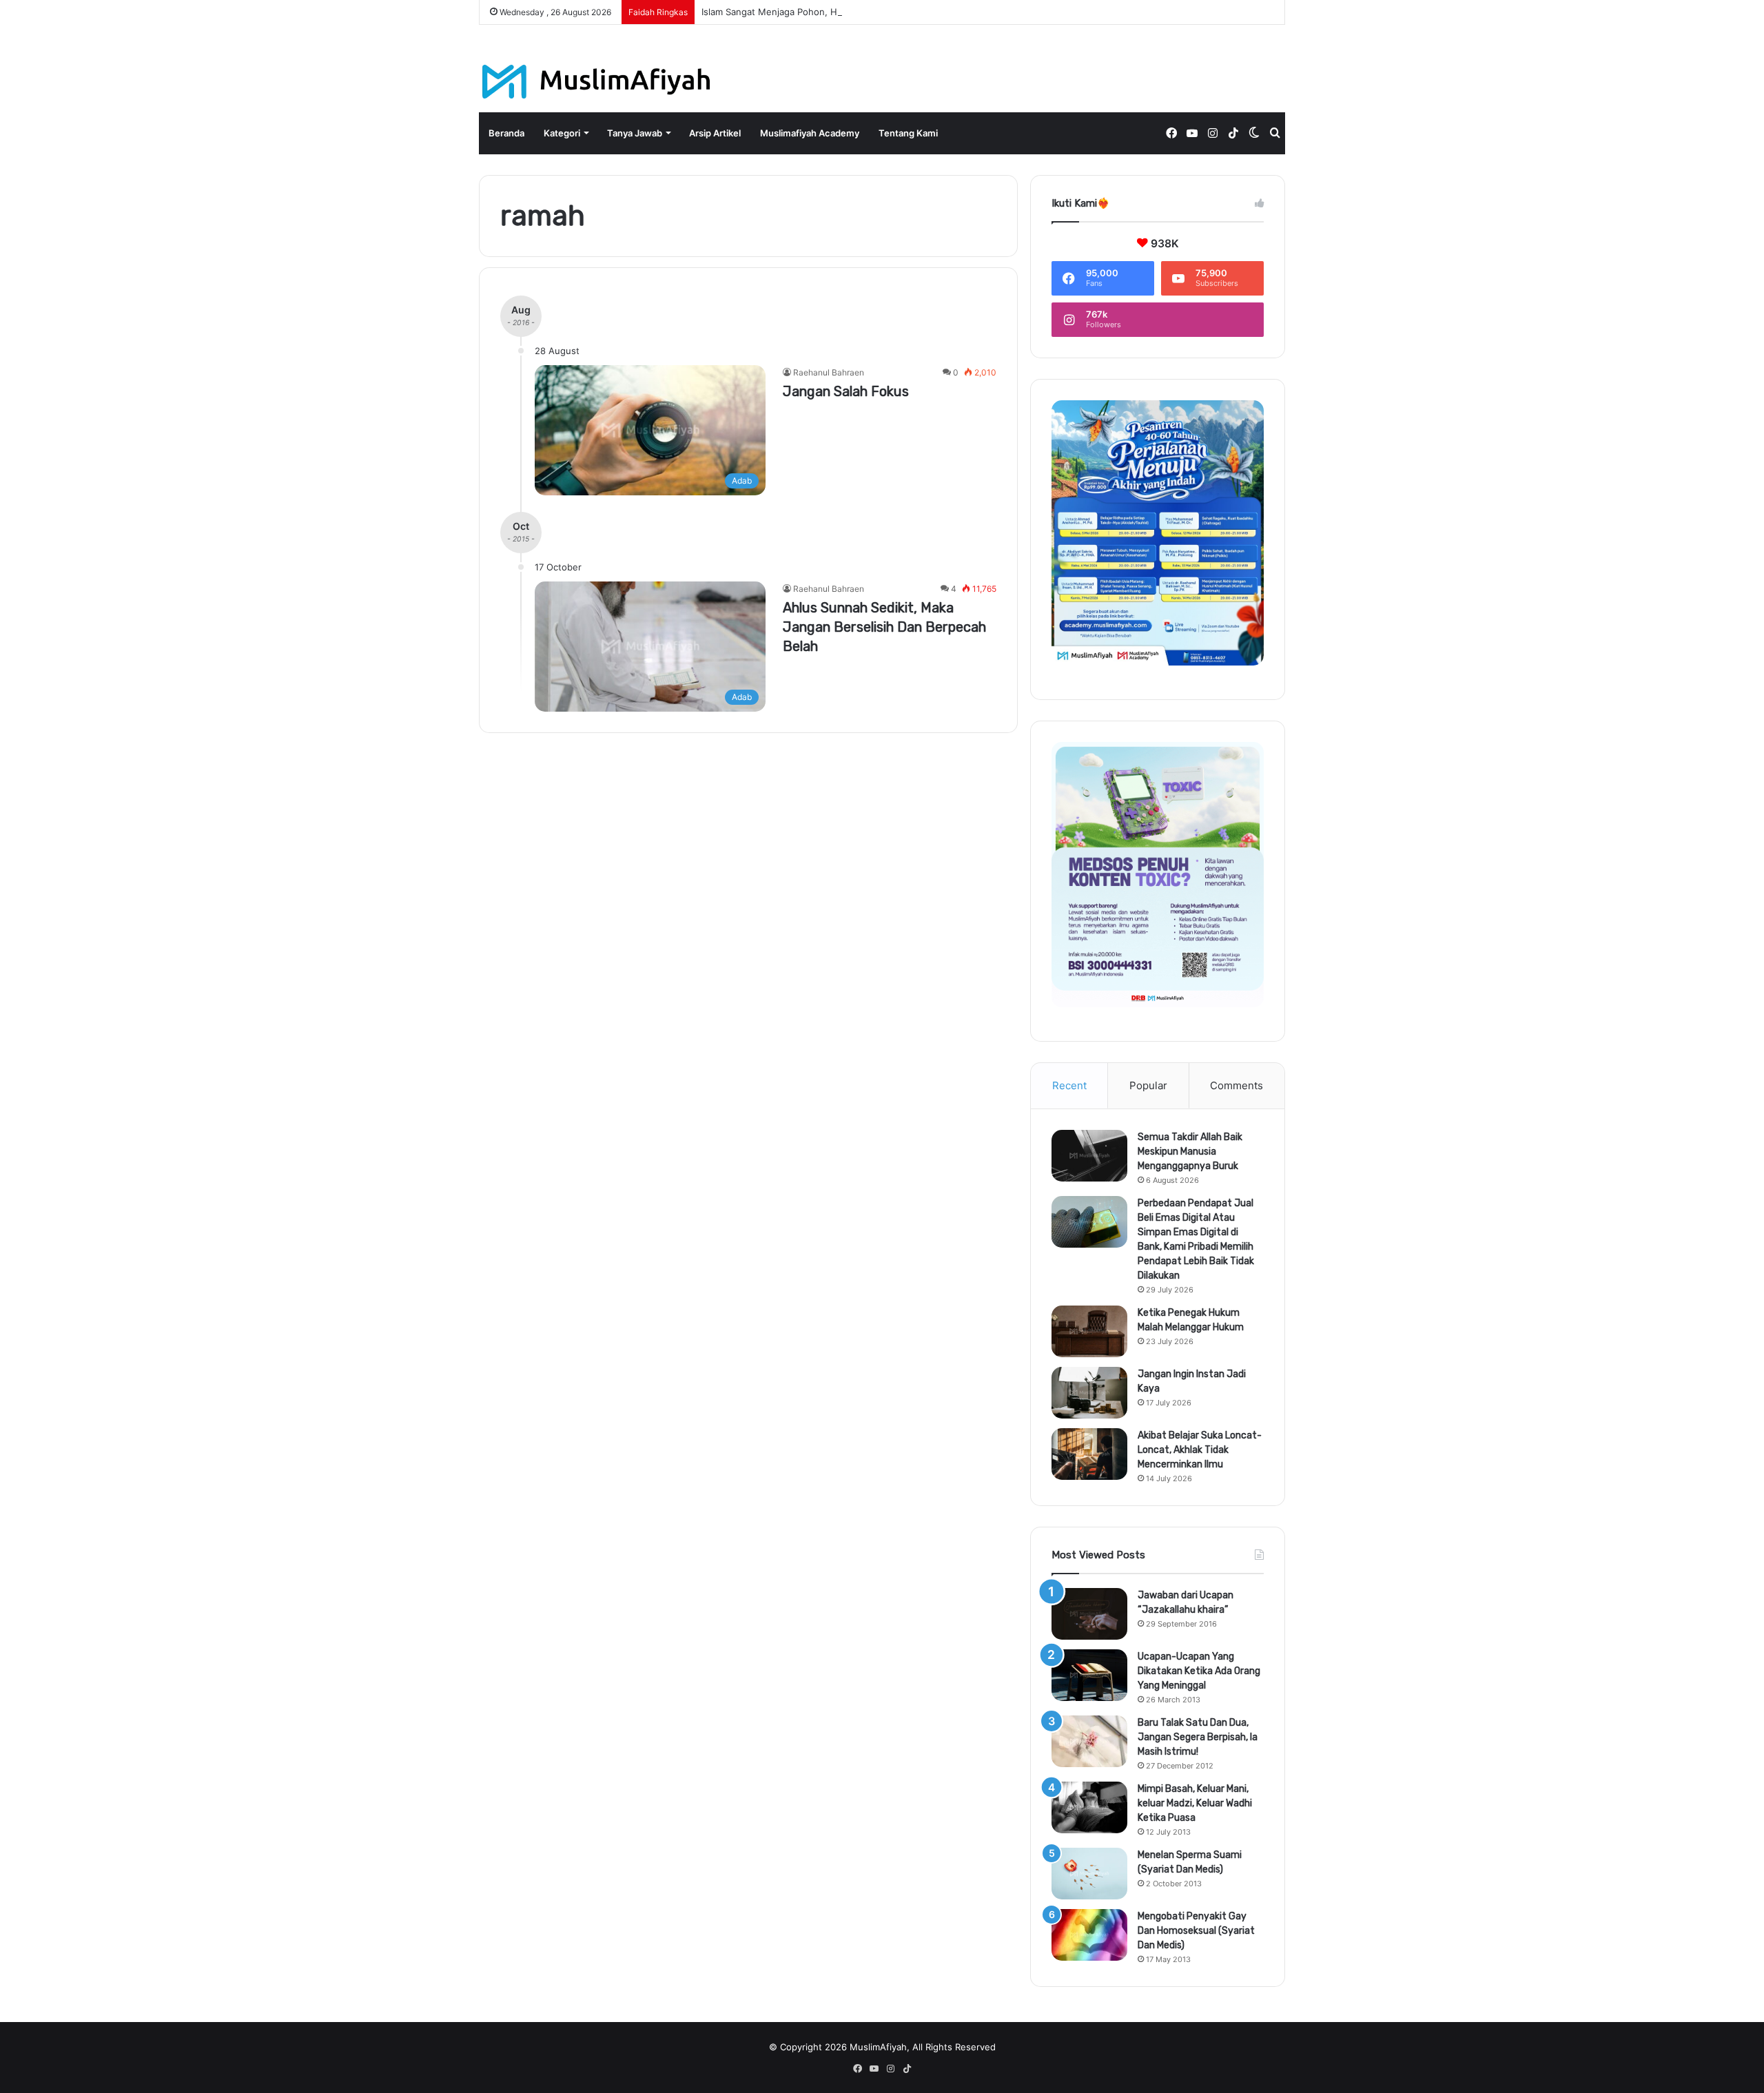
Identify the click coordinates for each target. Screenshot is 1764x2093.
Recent (1069, 1085)
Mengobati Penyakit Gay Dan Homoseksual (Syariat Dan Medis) (1196, 1931)
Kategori (562, 133)
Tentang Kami (908, 133)
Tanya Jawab (635, 133)
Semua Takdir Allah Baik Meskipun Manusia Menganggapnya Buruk (1190, 1152)
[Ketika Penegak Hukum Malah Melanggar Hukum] (1089, 1331)
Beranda (506, 133)
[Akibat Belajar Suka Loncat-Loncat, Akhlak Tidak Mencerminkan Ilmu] (1089, 1454)
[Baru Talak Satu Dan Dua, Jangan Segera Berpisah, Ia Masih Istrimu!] (1089, 1741)
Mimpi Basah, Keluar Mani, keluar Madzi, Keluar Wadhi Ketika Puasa (1195, 1803)
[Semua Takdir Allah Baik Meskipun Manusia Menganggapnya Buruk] (1089, 1156)
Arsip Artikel (715, 133)
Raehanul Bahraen (829, 372)
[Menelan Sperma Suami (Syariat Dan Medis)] (1089, 1874)
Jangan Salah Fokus (846, 391)
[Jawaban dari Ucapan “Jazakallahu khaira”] (1089, 1614)
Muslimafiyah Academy (810, 133)
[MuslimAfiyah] (596, 82)
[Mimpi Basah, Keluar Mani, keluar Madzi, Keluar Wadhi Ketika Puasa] (1089, 1807)
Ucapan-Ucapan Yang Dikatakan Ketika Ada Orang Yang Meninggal (1199, 1671)
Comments (1237, 1085)
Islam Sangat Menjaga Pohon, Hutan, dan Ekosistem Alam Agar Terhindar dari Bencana (887, 12)
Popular (1148, 1085)
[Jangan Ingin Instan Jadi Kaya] (1089, 1393)
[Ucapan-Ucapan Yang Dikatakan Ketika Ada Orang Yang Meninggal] (1089, 1675)
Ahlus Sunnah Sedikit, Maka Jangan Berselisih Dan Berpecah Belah (884, 627)
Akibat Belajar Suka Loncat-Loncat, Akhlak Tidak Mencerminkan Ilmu (1200, 1450)
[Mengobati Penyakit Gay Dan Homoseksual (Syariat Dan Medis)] (1089, 1935)
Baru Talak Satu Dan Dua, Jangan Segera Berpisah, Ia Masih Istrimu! (1198, 1737)
